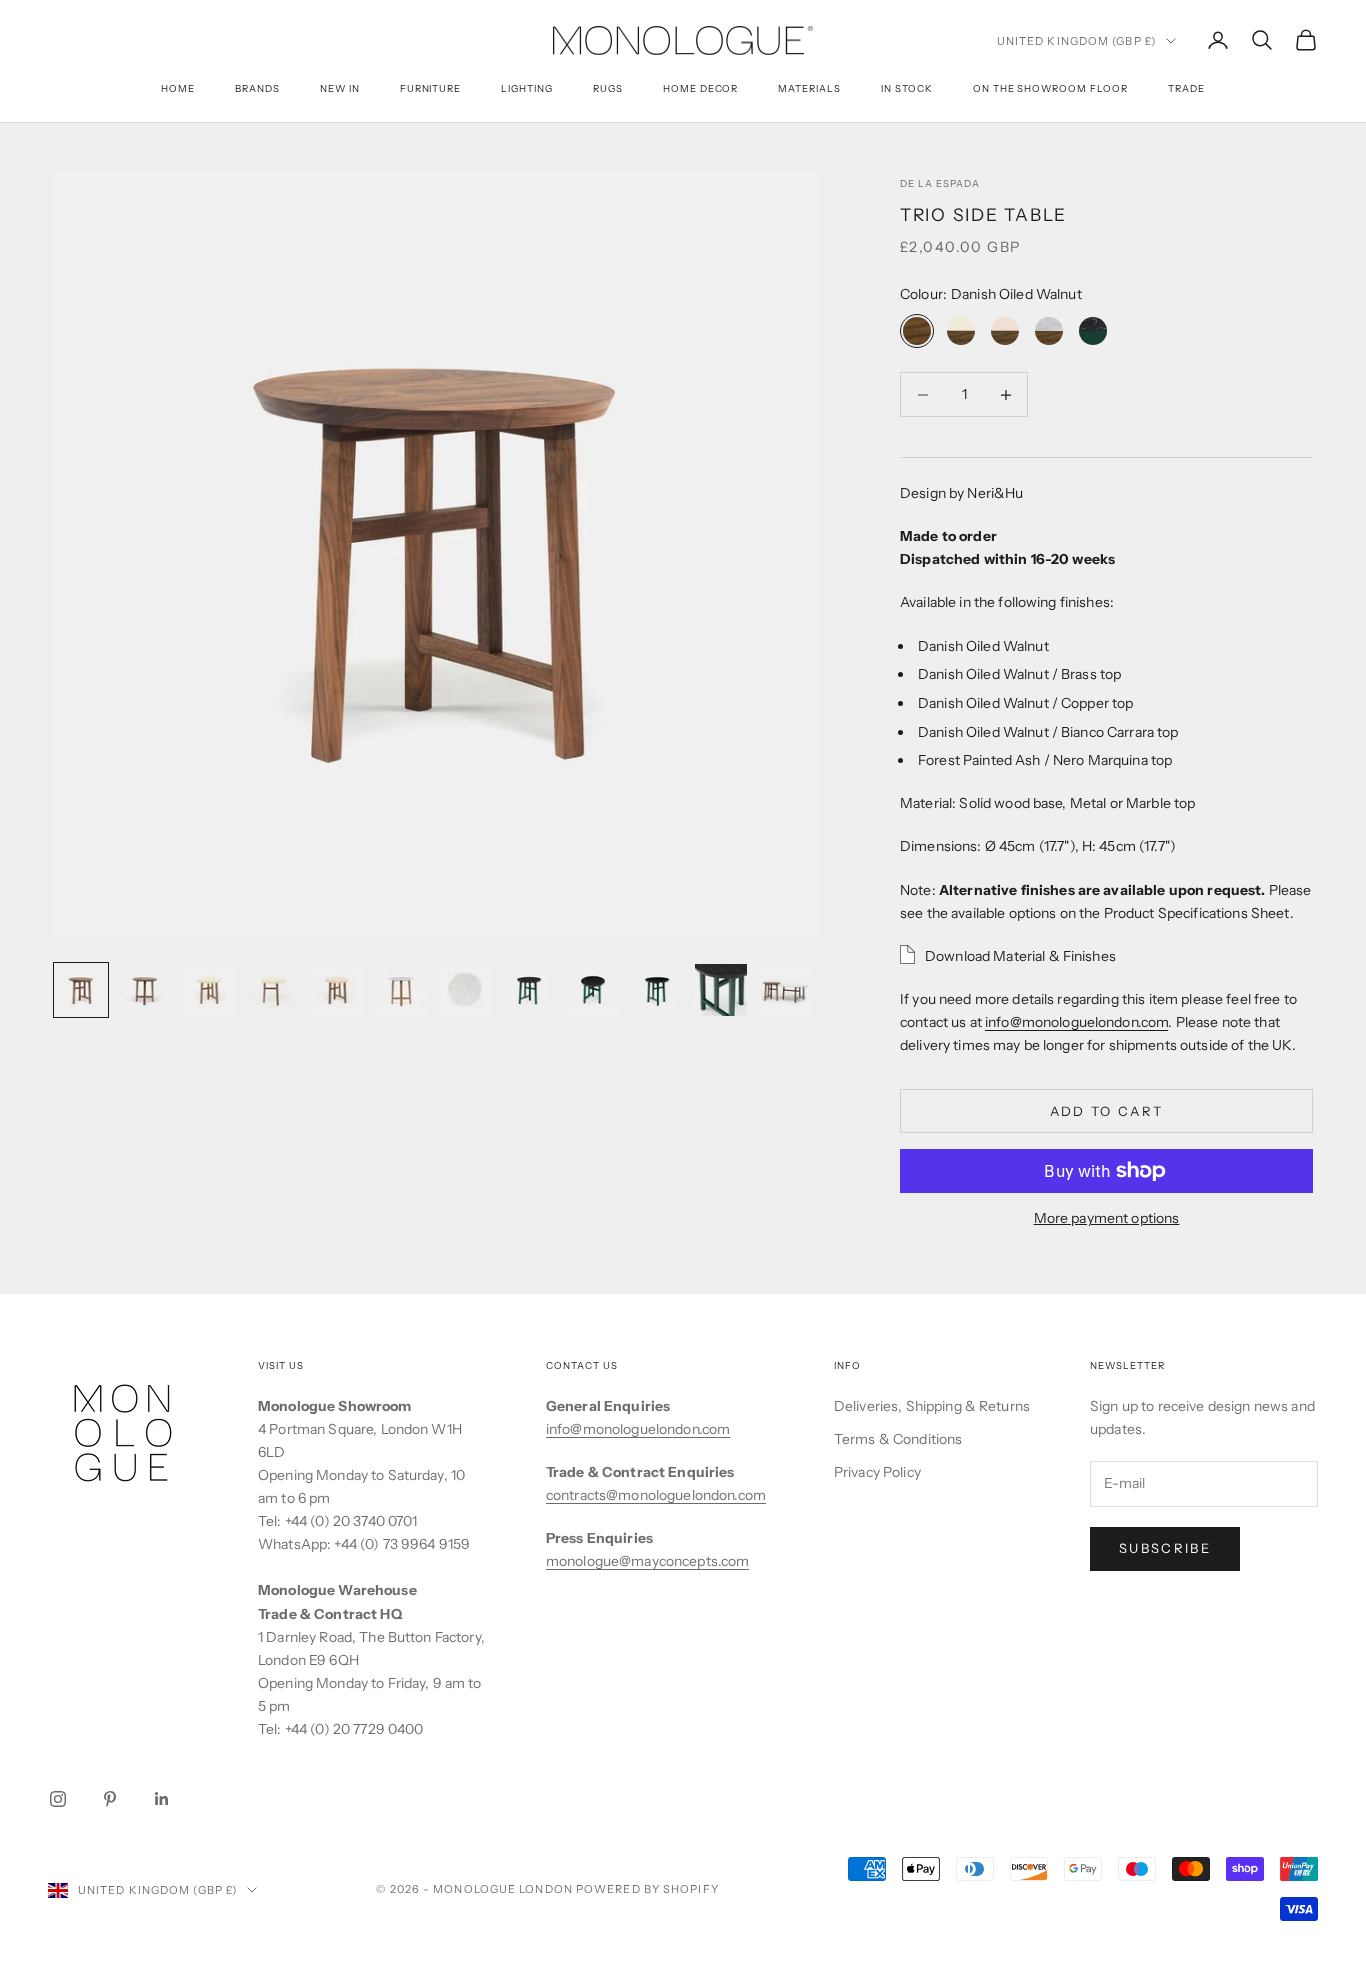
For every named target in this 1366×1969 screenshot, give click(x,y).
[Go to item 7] (465, 990)
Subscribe (1165, 1548)
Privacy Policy (877, 1472)
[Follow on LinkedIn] (162, 1799)
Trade (1186, 88)
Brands (257, 88)
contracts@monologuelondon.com (656, 1495)
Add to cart (1107, 1111)
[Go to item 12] (785, 990)
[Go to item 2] (145, 990)
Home (178, 88)
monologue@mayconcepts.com (648, 1561)
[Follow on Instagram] (58, 1799)
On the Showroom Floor (1050, 88)
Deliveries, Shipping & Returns (932, 1406)
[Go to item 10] (657, 990)
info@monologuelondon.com (1076, 1022)
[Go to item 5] (337, 990)
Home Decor (701, 88)
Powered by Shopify (647, 1889)
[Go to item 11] (721, 990)
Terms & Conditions (898, 1439)
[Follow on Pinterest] (110, 1799)
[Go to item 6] (401, 990)
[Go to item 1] (81, 990)
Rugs (608, 88)
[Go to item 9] (593, 990)
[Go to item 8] (529, 990)
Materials (809, 88)
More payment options (1107, 1218)
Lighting (527, 88)
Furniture (431, 88)
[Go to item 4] (273, 990)
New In (340, 88)
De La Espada (940, 183)
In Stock (907, 88)
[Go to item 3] (209, 990)
